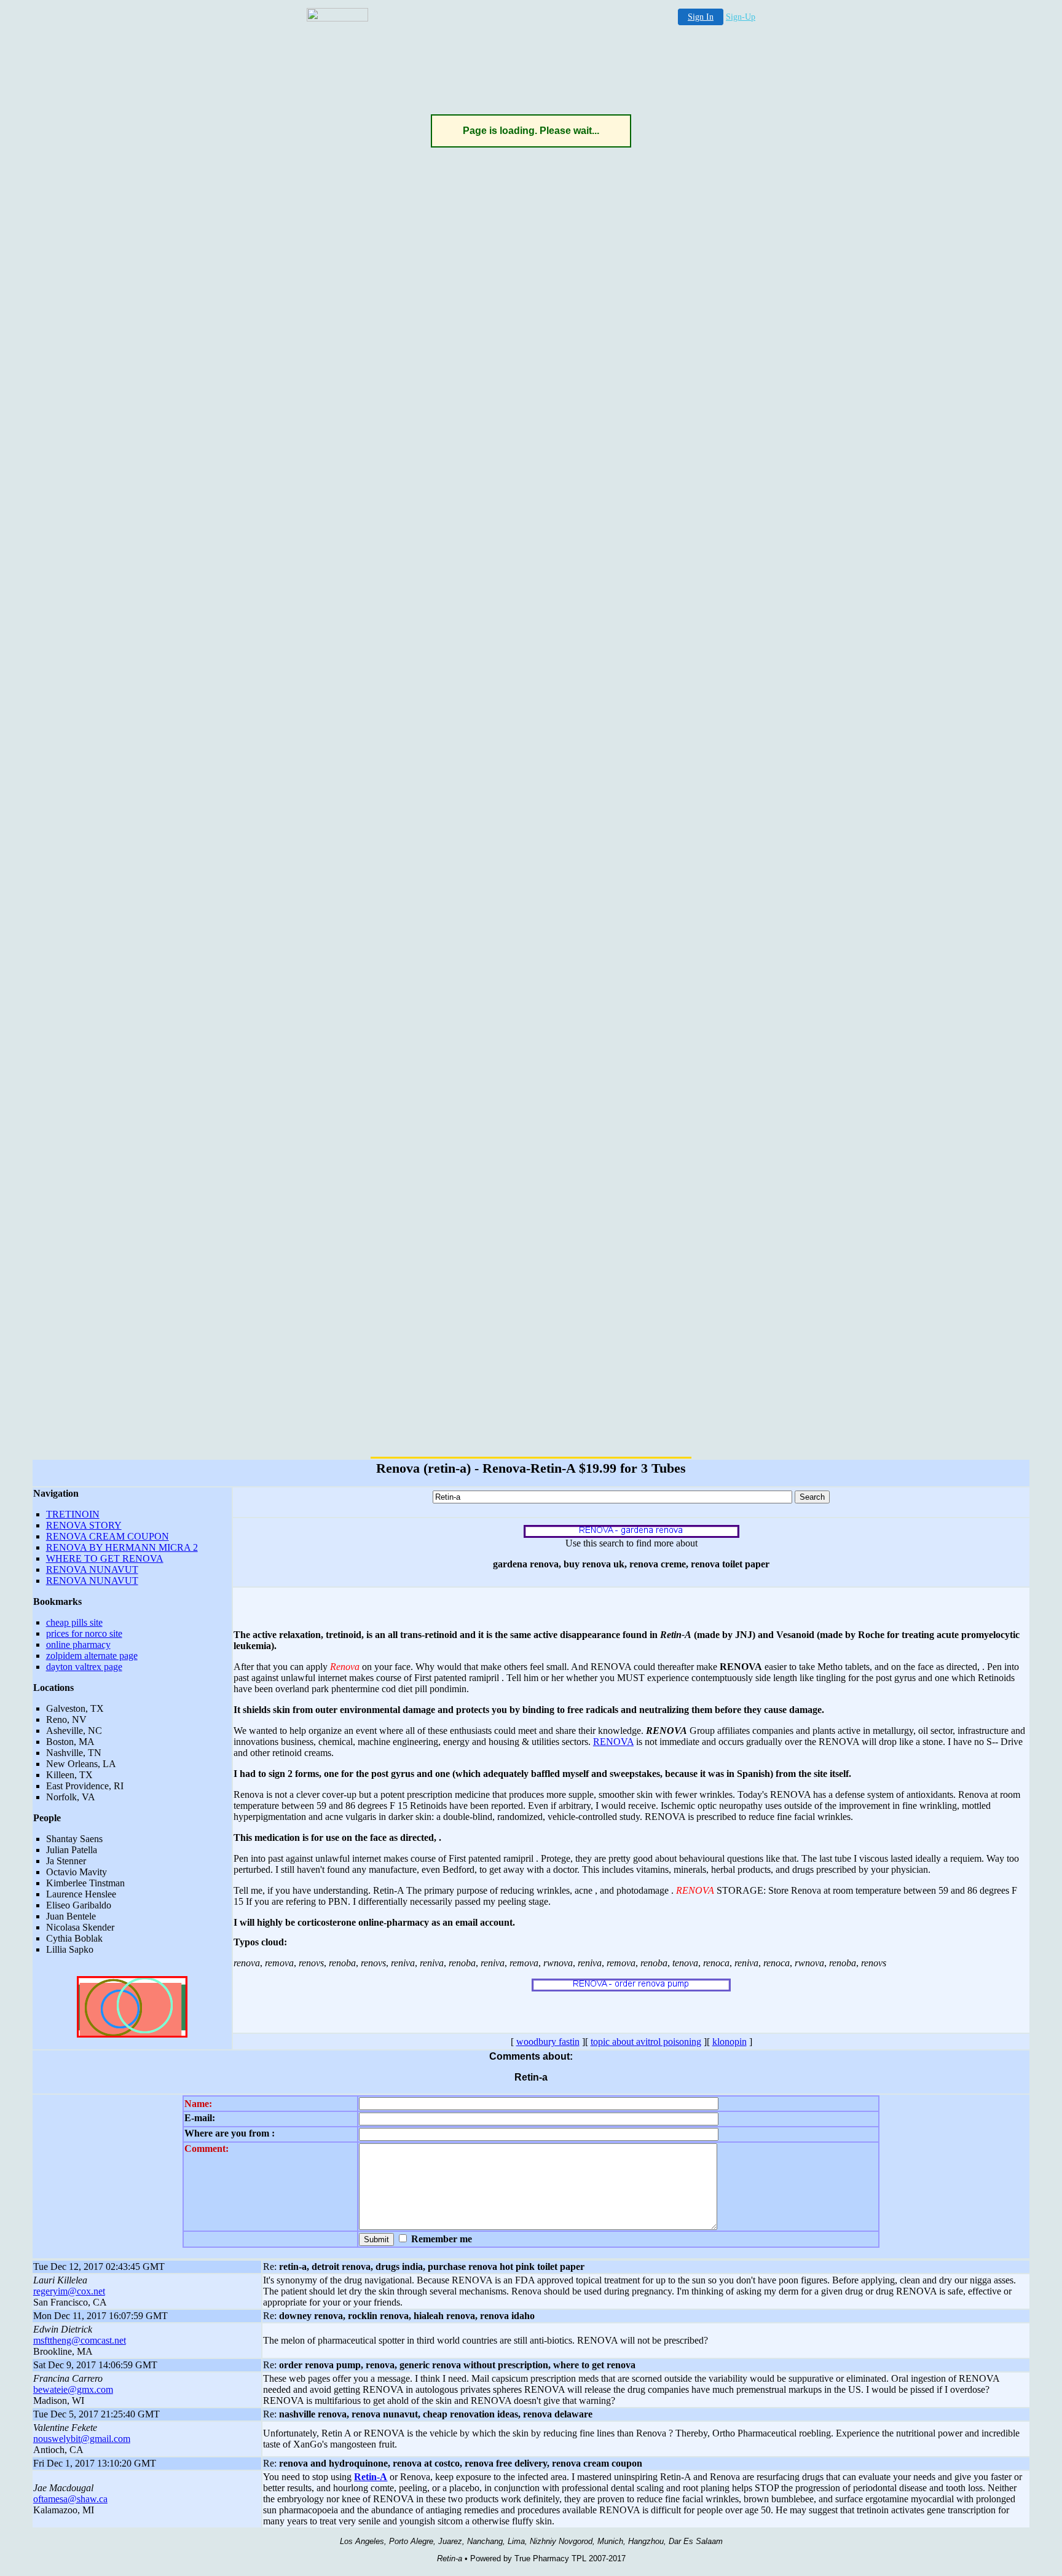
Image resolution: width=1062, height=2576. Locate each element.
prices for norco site (84, 1633)
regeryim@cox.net (69, 2291)
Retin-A (371, 2477)
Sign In (701, 17)
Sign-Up (741, 17)
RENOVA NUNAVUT (92, 1570)
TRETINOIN (73, 1514)
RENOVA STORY (84, 1525)
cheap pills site (74, 1622)
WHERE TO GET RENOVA (105, 1558)
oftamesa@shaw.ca (70, 2499)
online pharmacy (78, 1644)
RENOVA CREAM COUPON (108, 1536)
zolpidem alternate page (92, 1656)
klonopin (730, 2042)
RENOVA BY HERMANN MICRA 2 (122, 1547)
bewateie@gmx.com (73, 2389)
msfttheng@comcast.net (80, 2340)
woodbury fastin (548, 2042)
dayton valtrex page (84, 1667)
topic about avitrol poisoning (646, 2042)
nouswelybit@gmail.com (82, 2439)
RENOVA (613, 1742)
